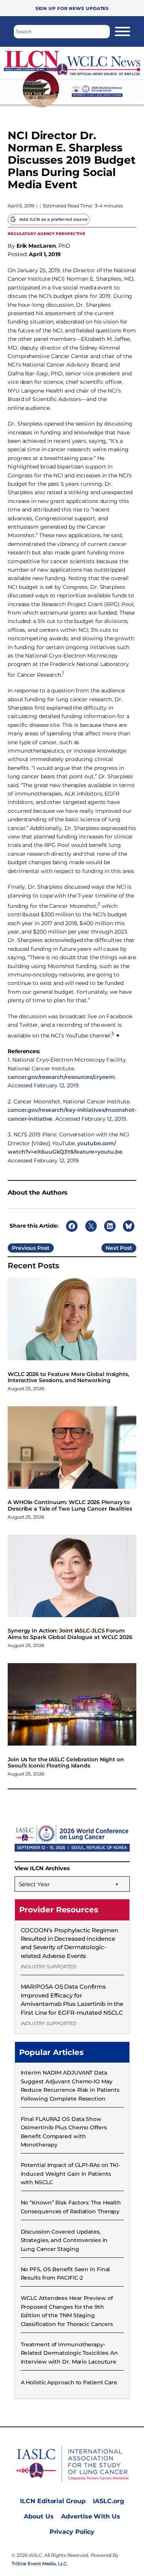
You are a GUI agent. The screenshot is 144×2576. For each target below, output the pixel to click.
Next (112, 1248)
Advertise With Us (90, 2516)
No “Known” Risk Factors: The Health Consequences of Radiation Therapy (71, 2207)
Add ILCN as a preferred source (53, 219)
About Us (39, 2516)
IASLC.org (108, 2501)
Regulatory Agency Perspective (46, 233)
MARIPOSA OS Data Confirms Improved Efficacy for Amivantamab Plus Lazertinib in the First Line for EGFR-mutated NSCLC (72, 1999)
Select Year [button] (34, 1884)
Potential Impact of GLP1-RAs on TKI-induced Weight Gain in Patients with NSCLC (70, 2174)
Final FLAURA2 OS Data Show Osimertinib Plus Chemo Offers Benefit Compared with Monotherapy (64, 2132)
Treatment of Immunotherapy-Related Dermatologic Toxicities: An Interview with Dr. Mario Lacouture (70, 2353)
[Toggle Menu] (122, 31)
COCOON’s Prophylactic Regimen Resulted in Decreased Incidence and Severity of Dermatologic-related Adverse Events (70, 1943)
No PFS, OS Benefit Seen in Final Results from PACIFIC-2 (65, 2274)
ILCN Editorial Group (53, 2501)
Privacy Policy (72, 2532)
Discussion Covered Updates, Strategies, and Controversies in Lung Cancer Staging (64, 2240)
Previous (24, 1248)
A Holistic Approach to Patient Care (69, 2382)
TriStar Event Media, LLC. (40, 2564)
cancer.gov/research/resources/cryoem (61, 1077)
